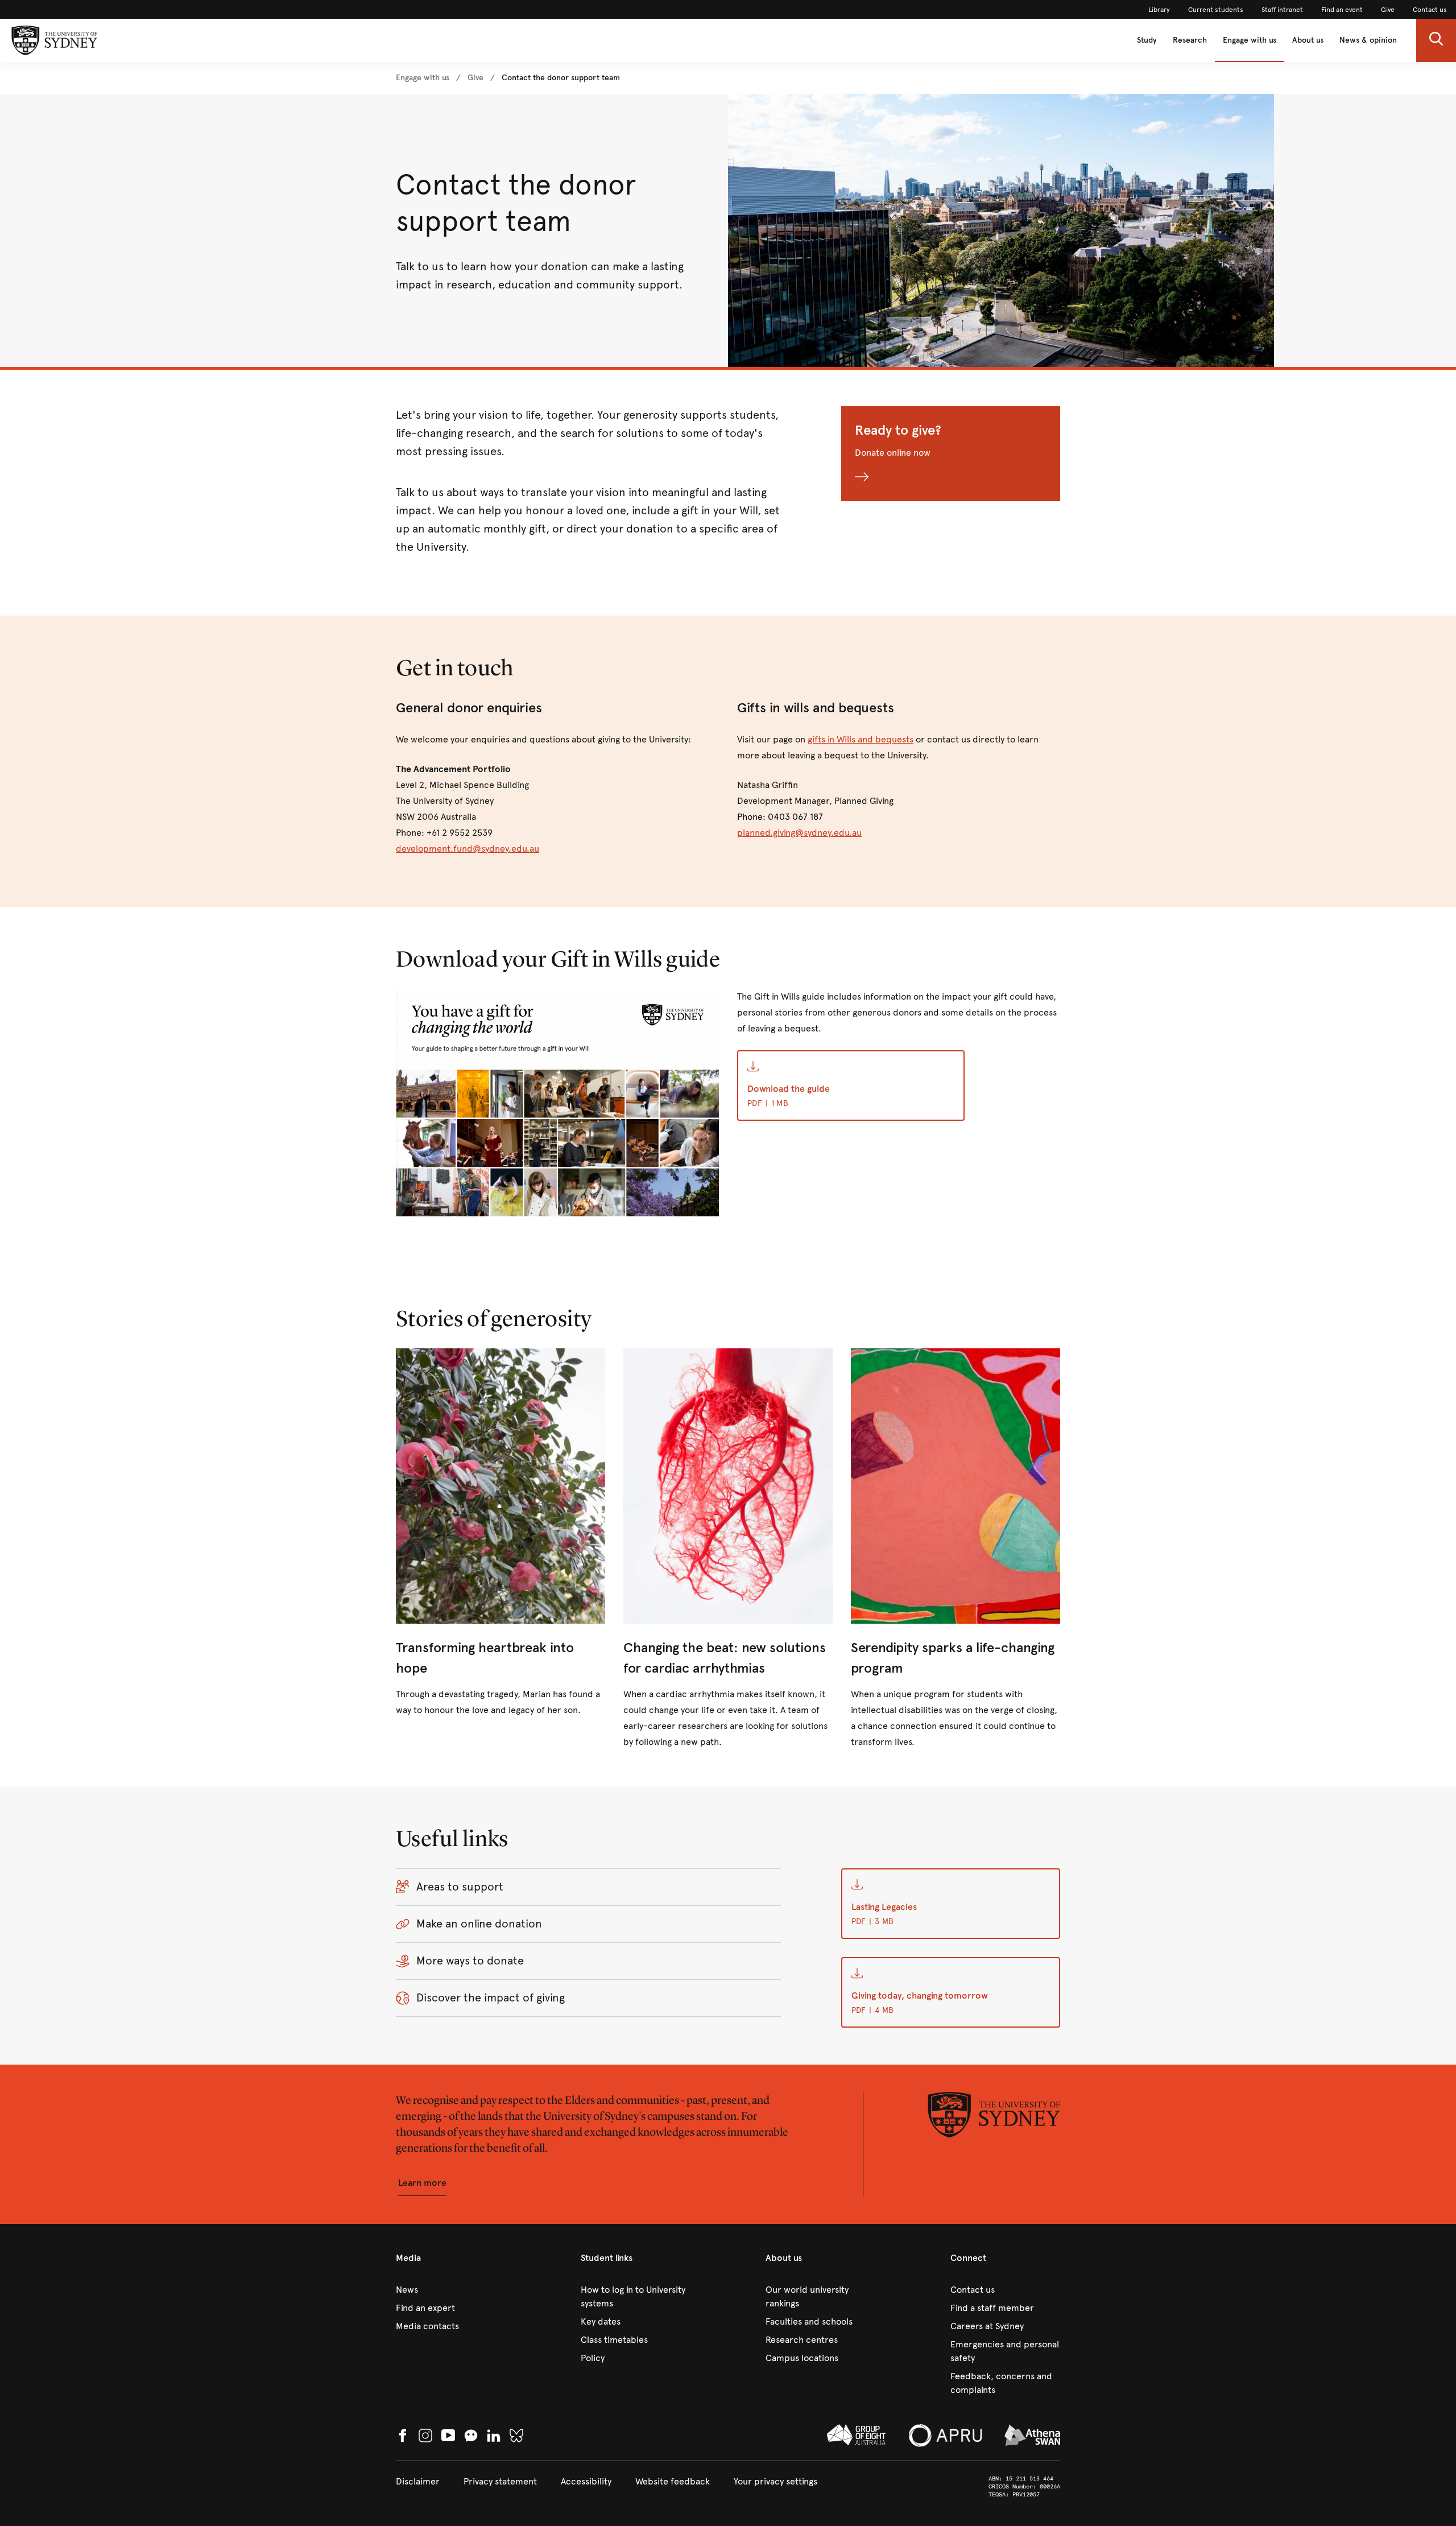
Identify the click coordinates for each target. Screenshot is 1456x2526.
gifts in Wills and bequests (861, 739)
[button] (1436, 40)
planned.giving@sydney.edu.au (799, 833)
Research (1190, 40)
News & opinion (1368, 40)
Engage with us (1250, 40)
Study (1147, 40)
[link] (1159, 10)
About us (1308, 40)
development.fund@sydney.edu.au (468, 849)
